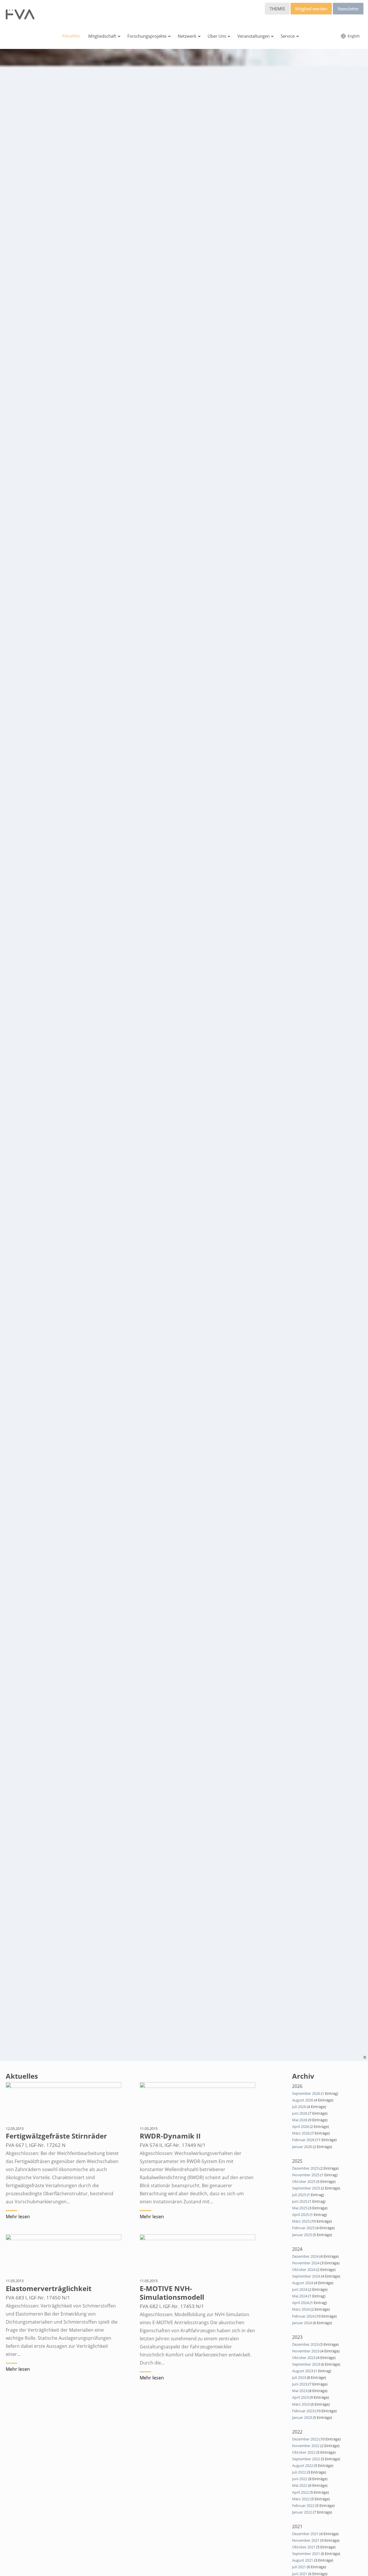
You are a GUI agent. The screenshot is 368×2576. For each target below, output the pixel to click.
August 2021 (303, 2560)
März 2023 (301, 2404)
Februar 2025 (303, 2228)
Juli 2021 (299, 2567)
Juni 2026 (300, 2113)
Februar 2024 (303, 2316)
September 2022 (306, 2459)
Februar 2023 (303, 2411)
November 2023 (306, 2351)
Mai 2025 (300, 2208)
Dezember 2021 (305, 2534)
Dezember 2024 (305, 2256)
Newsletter (348, 9)
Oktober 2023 (304, 2358)
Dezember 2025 (305, 2168)
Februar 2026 (303, 2140)
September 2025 (306, 2188)
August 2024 (303, 2283)
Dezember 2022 (305, 2439)
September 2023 (306, 2364)
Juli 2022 (299, 2472)
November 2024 (306, 2263)
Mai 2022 (300, 2485)
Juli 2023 (299, 2377)
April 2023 (300, 2397)
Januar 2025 (302, 2235)
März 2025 (301, 2221)
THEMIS (277, 9)
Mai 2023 (300, 2391)
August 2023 (303, 2371)
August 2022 (303, 2465)
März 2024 (301, 2309)
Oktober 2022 (304, 2452)
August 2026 (303, 2100)
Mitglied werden (311, 9)
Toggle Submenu (119, 36)
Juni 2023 (300, 2384)
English (353, 36)
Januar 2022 (302, 2512)
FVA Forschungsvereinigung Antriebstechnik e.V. (20, 14)
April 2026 (300, 2126)
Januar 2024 (302, 2323)
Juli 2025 (299, 2195)
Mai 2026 (300, 2120)
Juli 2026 (299, 2107)
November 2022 (306, 2446)
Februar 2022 (303, 2505)
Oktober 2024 (304, 2270)
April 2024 (300, 2303)
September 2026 (306, 2093)
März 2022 (301, 2499)
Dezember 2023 (305, 2344)
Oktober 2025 (304, 2181)
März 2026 (301, 2133)
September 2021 (306, 2554)
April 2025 (300, 2215)
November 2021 (306, 2540)
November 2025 (306, 2175)
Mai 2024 (300, 2296)
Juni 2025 (300, 2201)
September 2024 (306, 2276)
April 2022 (300, 2492)
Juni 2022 (300, 2479)
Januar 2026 (302, 2147)
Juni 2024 (300, 2289)
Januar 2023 (302, 2417)
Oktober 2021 (304, 2547)
